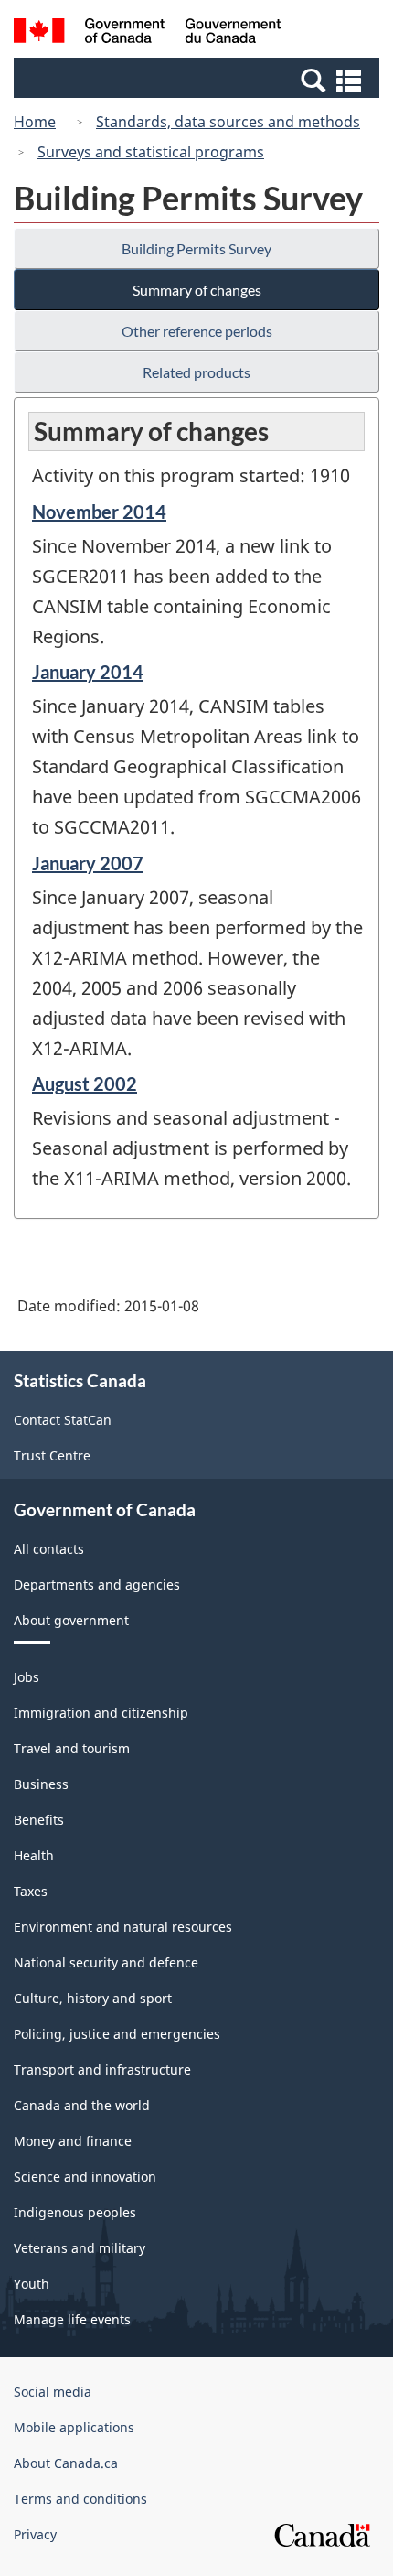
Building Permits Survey (196, 248)
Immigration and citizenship (101, 1713)
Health (34, 1855)
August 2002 (85, 1083)
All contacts (49, 1549)
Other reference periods (197, 331)
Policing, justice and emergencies (117, 2034)
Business (41, 1784)
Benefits (39, 1820)
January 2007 (88, 863)
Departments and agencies (97, 1584)
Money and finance (73, 2141)
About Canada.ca (66, 2463)
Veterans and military (80, 2248)
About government (71, 1620)
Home (35, 122)
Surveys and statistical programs (151, 152)
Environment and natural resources (123, 1927)
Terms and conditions (80, 2499)
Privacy (35, 2534)
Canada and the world (82, 2105)
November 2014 (99, 512)
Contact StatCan (63, 1420)
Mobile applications (74, 2427)
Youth (32, 2284)
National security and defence (106, 1962)
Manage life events (72, 2319)
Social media (53, 2392)
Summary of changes (197, 290)
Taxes (31, 1891)
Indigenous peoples (75, 2212)
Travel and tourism (72, 1748)
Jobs (27, 1677)
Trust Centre (52, 1455)
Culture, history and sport (93, 1998)
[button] (199, 80)
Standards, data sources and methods (228, 122)
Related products (196, 372)
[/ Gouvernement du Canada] (148, 33)
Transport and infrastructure (102, 2069)
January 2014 (88, 672)
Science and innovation (85, 2177)
